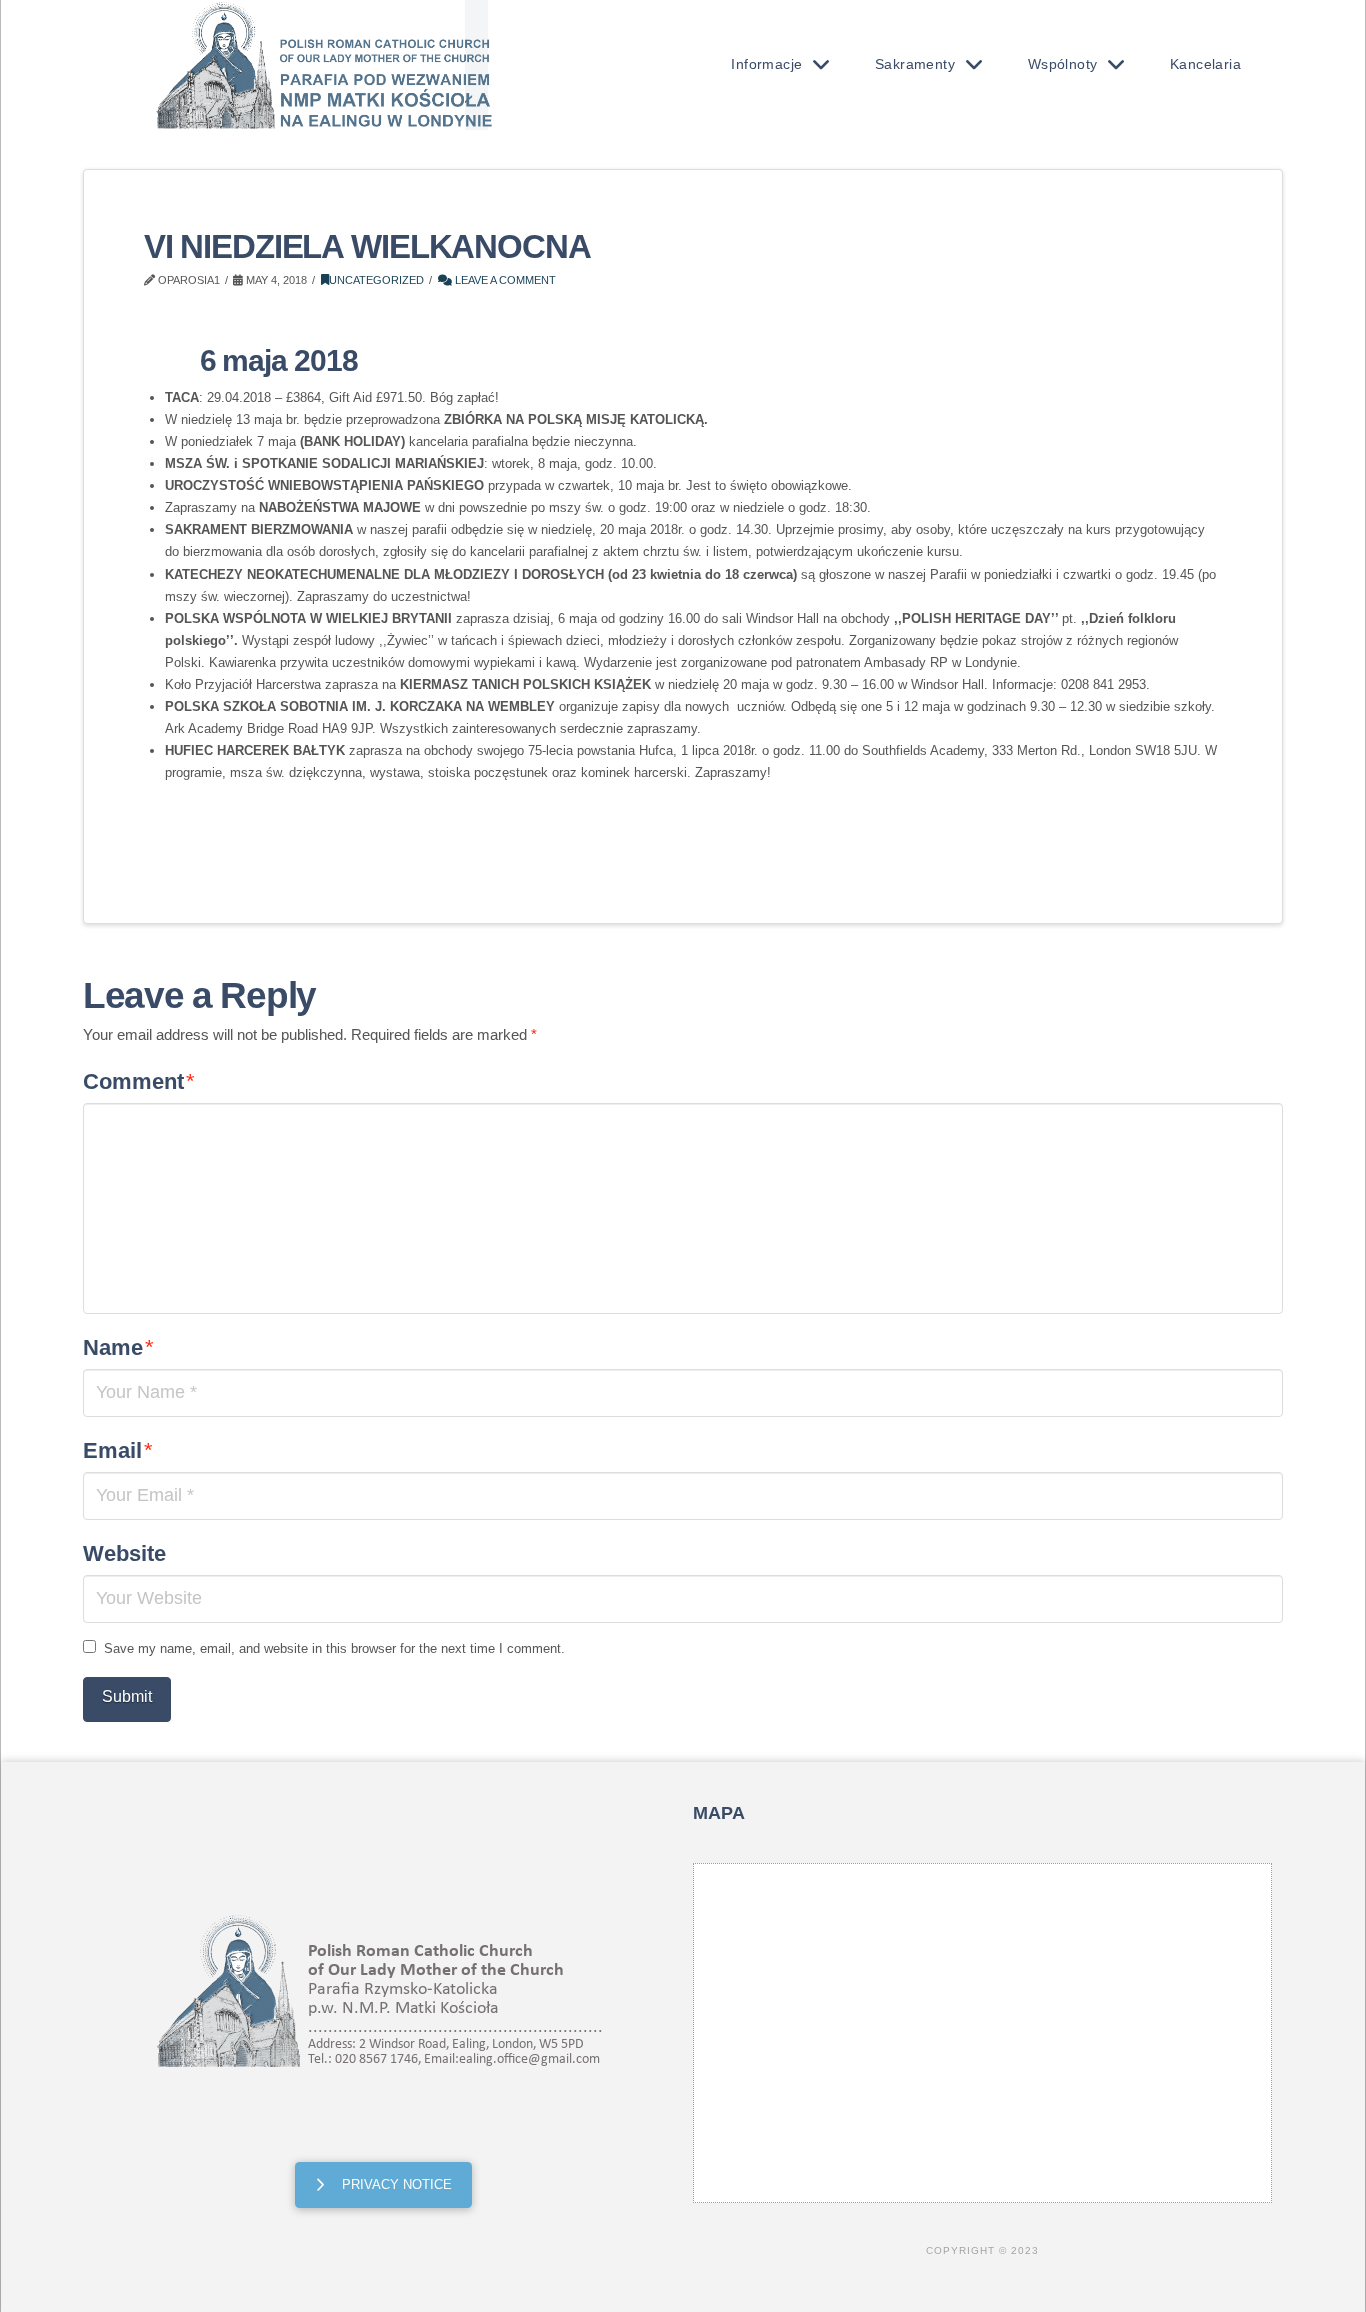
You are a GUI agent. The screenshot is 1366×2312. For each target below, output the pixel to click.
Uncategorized (376, 280)
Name (118, 1347)
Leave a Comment (504, 280)
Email (118, 1450)
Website (124, 1553)
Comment (139, 1081)
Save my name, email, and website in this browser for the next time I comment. (334, 1648)
